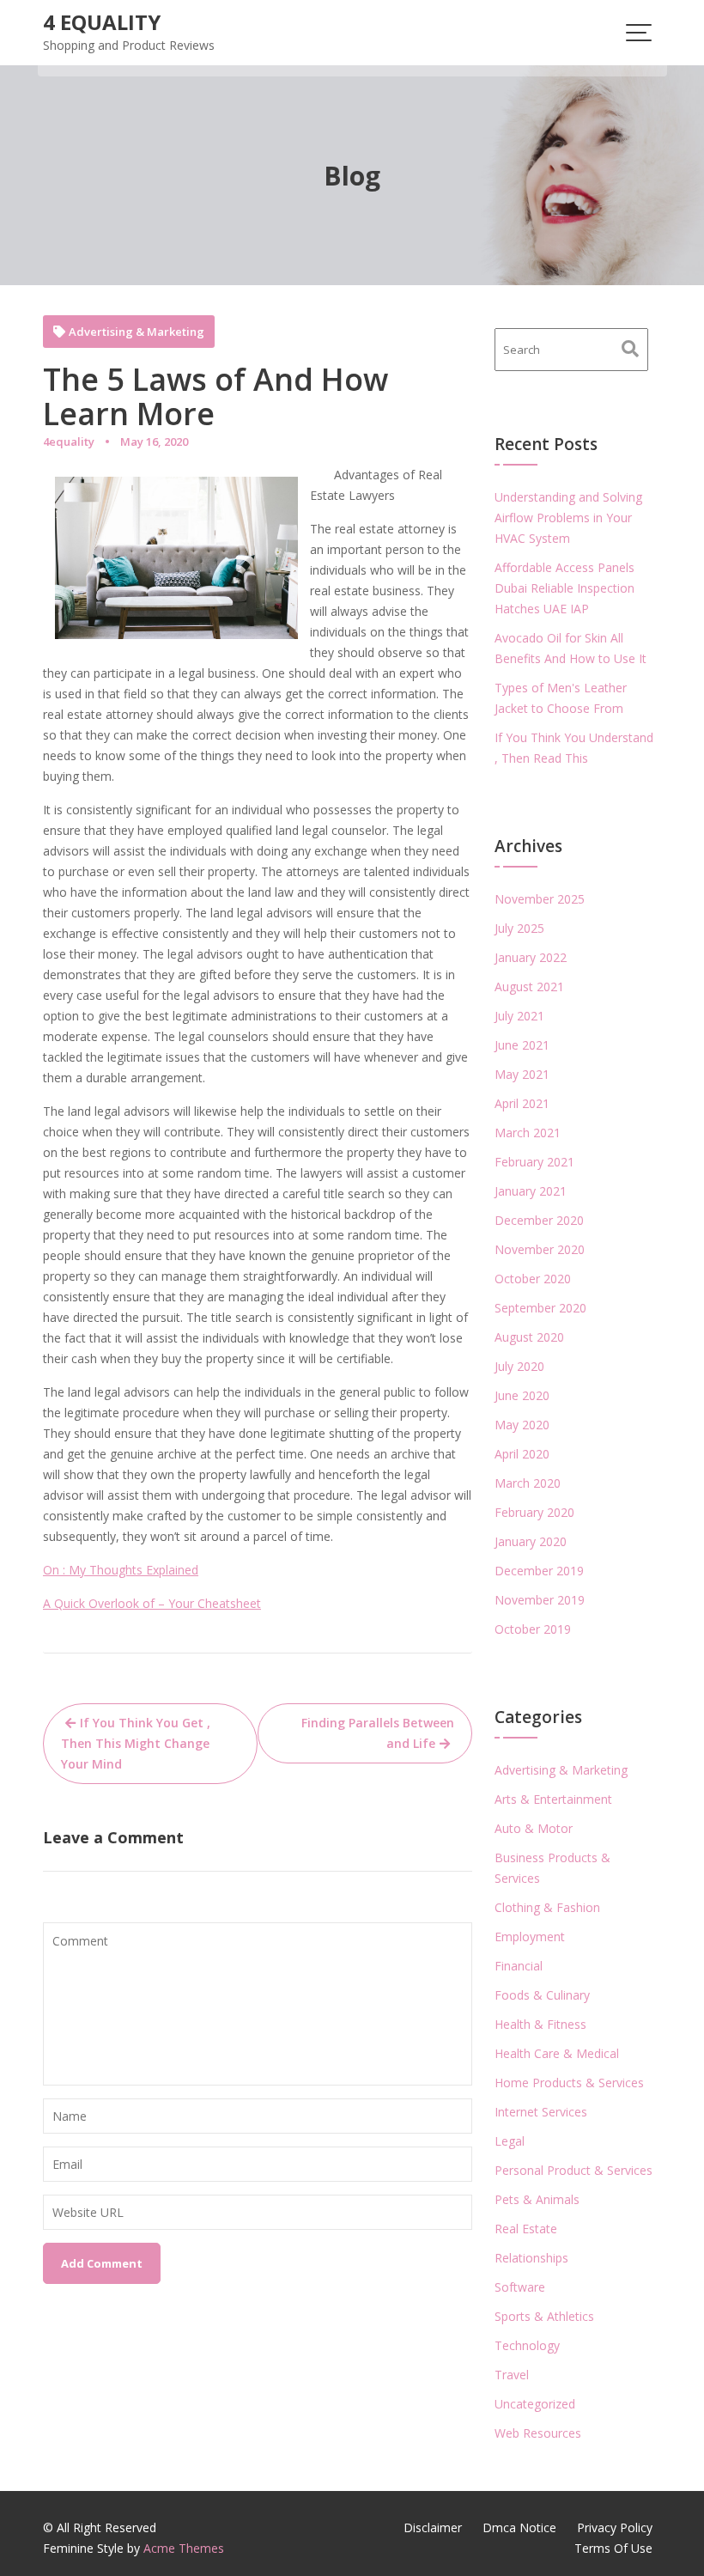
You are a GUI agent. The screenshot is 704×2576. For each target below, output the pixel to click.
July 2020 (519, 1366)
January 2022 (531, 957)
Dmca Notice (519, 2527)
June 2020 (522, 1395)
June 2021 (522, 1045)
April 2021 (522, 1103)
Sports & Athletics (544, 2316)
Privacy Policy (615, 2527)
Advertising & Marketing (137, 332)
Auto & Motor (534, 1828)
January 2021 (531, 1191)
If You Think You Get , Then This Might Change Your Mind (136, 1743)
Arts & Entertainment (553, 1799)
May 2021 (522, 1074)
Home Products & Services (569, 2083)
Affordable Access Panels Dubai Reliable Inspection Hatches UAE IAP (564, 588)
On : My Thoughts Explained (121, 1570)
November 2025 (540, 899)
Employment (530, 1937)
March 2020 (528, 1483)
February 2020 (534, 1512)
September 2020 (540, 1308)
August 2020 (529, 1337)
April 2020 (522, 1454)
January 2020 (531, 1541)
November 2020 (540, 1249)
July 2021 (519, 1016)
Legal (510, 2141)
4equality (69, 442)
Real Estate (526, 2229)
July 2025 (519, 928)
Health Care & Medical (557, 2053)
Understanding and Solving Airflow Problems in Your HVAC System (568, 518)
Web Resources (538, 2433)
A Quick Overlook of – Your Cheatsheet (152, 1603)
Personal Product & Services (574, 2170)
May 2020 (522, 1425)
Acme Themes (184, 2548)
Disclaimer (433, 2527)
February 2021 (534, 1162)
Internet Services (541, 2112)
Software (520, 2287)
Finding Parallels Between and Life (378, 1733)
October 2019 (533, 1629)
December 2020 (539, 1220)
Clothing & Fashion (547, 1907)
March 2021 (528, 1133)
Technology (527, 2345)
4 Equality (102, 22)
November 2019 (540, 1600)
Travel (512, 2375)
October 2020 (533, 1279)
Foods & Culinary (542, 1995)
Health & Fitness (540, 2024)
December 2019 (539, 1571)
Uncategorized (535, 2404)
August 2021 (529, 987)
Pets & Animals (537, 2199)
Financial (519, 1966)
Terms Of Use (613, 2548)
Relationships (531, 2258)
